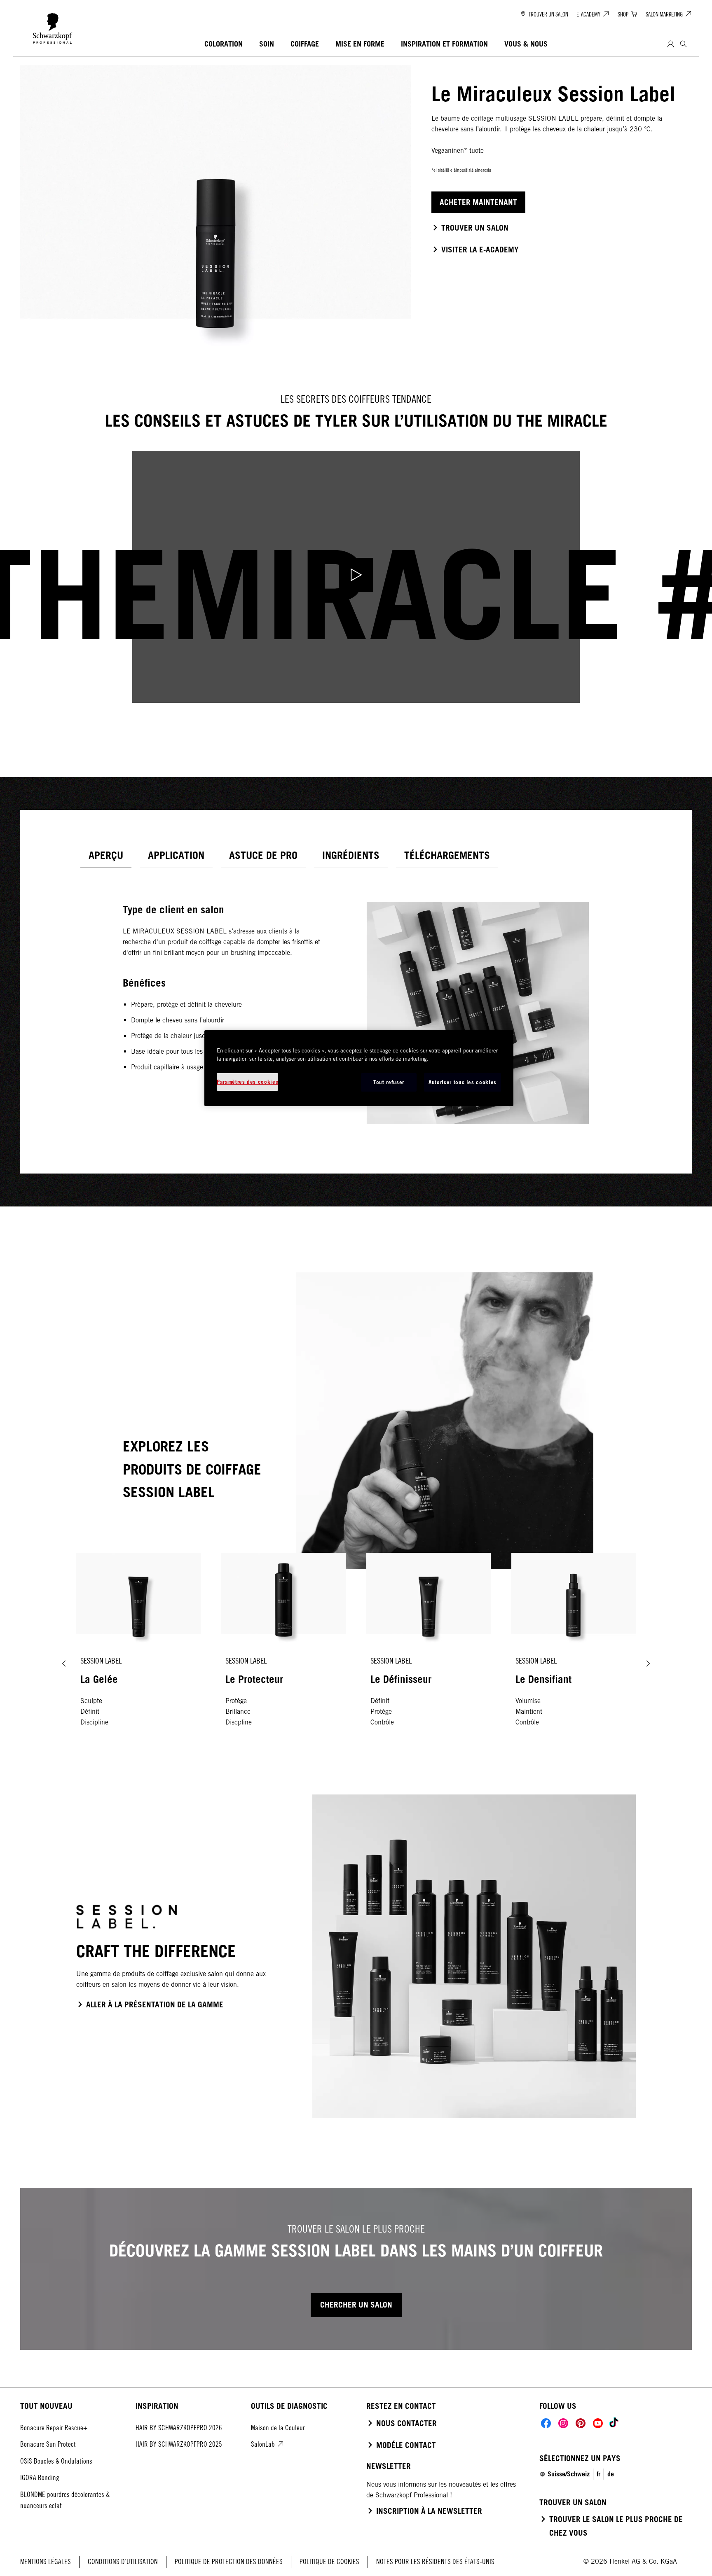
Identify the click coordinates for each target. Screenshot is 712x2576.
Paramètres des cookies (247, 1082)
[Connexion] (671, 44)
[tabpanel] (356, 1000)
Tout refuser (389, 1082)
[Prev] (64, 1663)
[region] (359, 1068)
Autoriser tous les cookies (463, 1082)
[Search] (683, 44)
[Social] (546, 2423)
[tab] (106, 855)
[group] (356, 1663)
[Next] (648, 1663)
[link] (611, 2474)
